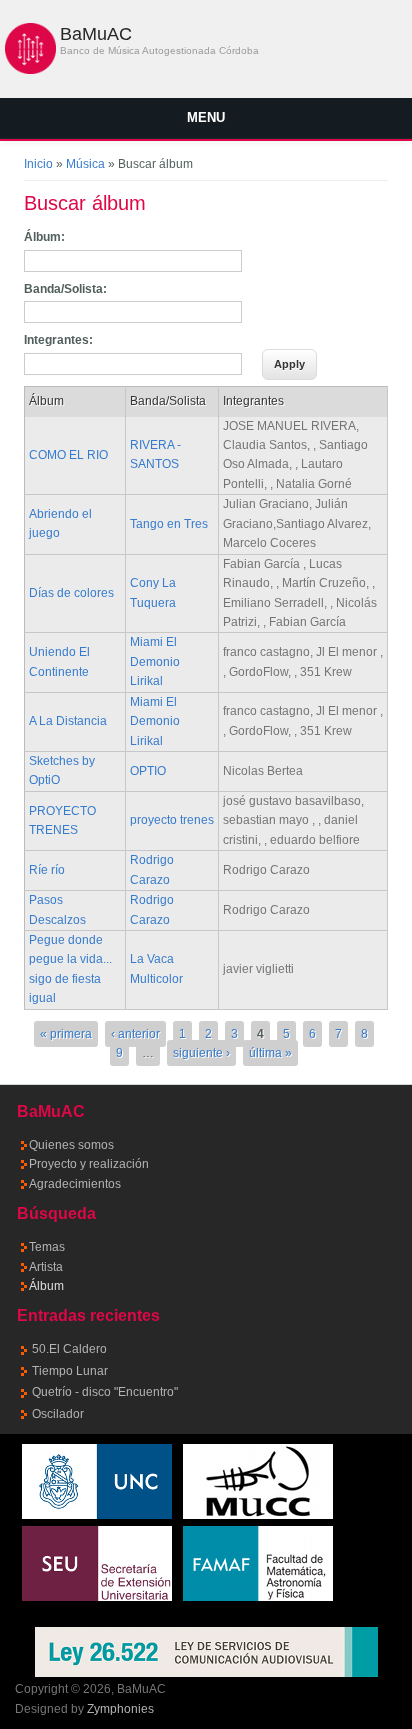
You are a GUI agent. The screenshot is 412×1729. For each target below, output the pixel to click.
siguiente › (201, 1053)
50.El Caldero (69, 1349)
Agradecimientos (75, 1184)
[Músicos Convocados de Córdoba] (258, 1515)
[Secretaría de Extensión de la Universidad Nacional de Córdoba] (97, 1597)
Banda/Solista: (65, 289)
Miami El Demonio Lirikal (155, 661)
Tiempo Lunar (70, 1371)
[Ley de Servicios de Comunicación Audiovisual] (206, 1652)
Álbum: (44, 237)
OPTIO (148, 771)
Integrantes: (58, 340)
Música (85, 164)
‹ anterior (135, 1034)
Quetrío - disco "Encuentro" (105, 1392)
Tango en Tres (169, 524)
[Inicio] (30, 70)
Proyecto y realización (89, 1164)
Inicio (38, 164)
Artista (46, 1267)
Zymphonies (120, 1709)
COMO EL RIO (68, 455)
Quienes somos (71, 1145)
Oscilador (58, 1414)
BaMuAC (96, 34)
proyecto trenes (172, 820)
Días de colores (71, 593)
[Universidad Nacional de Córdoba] (97, 1515)
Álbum (46, 1286)
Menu (206, 117)
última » (270, 1053)
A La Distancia (68, 721)
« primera (66, 1034)
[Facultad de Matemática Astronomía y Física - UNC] (258, 1597)
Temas (47, 1247)
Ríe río (47, 870)
